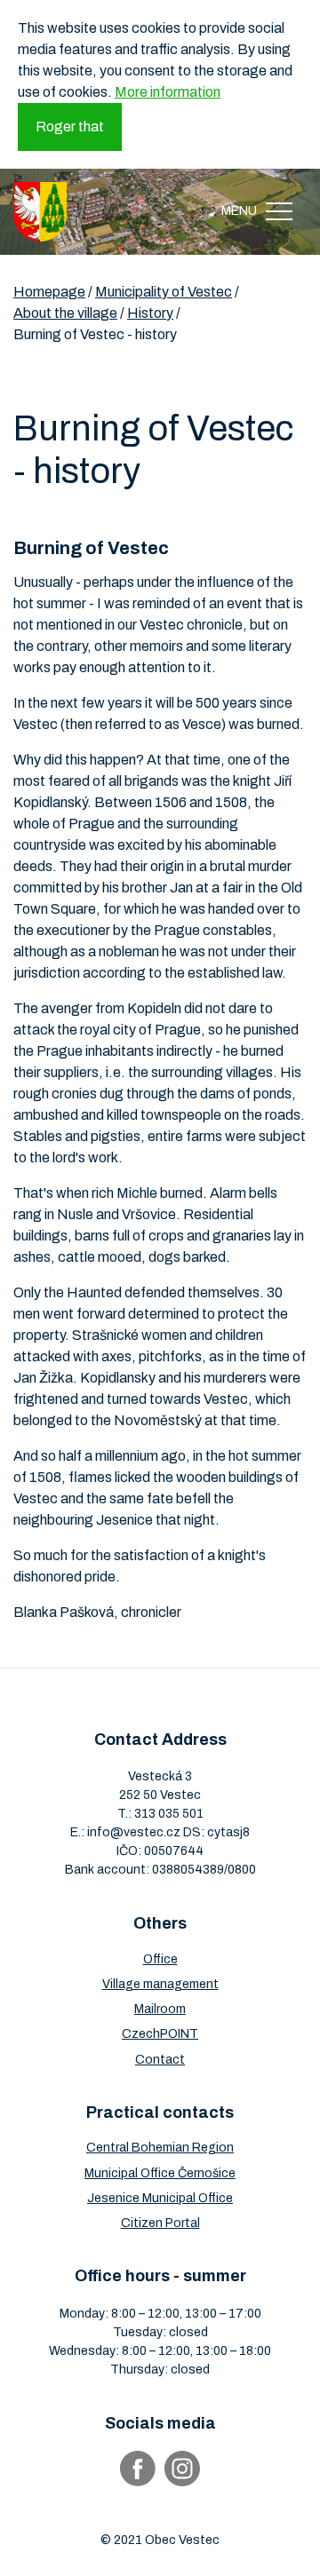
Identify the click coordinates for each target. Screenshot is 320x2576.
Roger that (70, 127)
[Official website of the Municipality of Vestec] (40, 212)
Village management (160, 1984)
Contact (160, 2060)
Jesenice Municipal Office (160, 2198)
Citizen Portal (160, 2223)
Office (160, 1959)
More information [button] (168, 92)
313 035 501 (169, 1814)
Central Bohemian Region (160, 2148)
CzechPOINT (160, 2034)
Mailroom (160, 2009)
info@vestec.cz (134, 1832)
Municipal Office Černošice (160, 2173)
